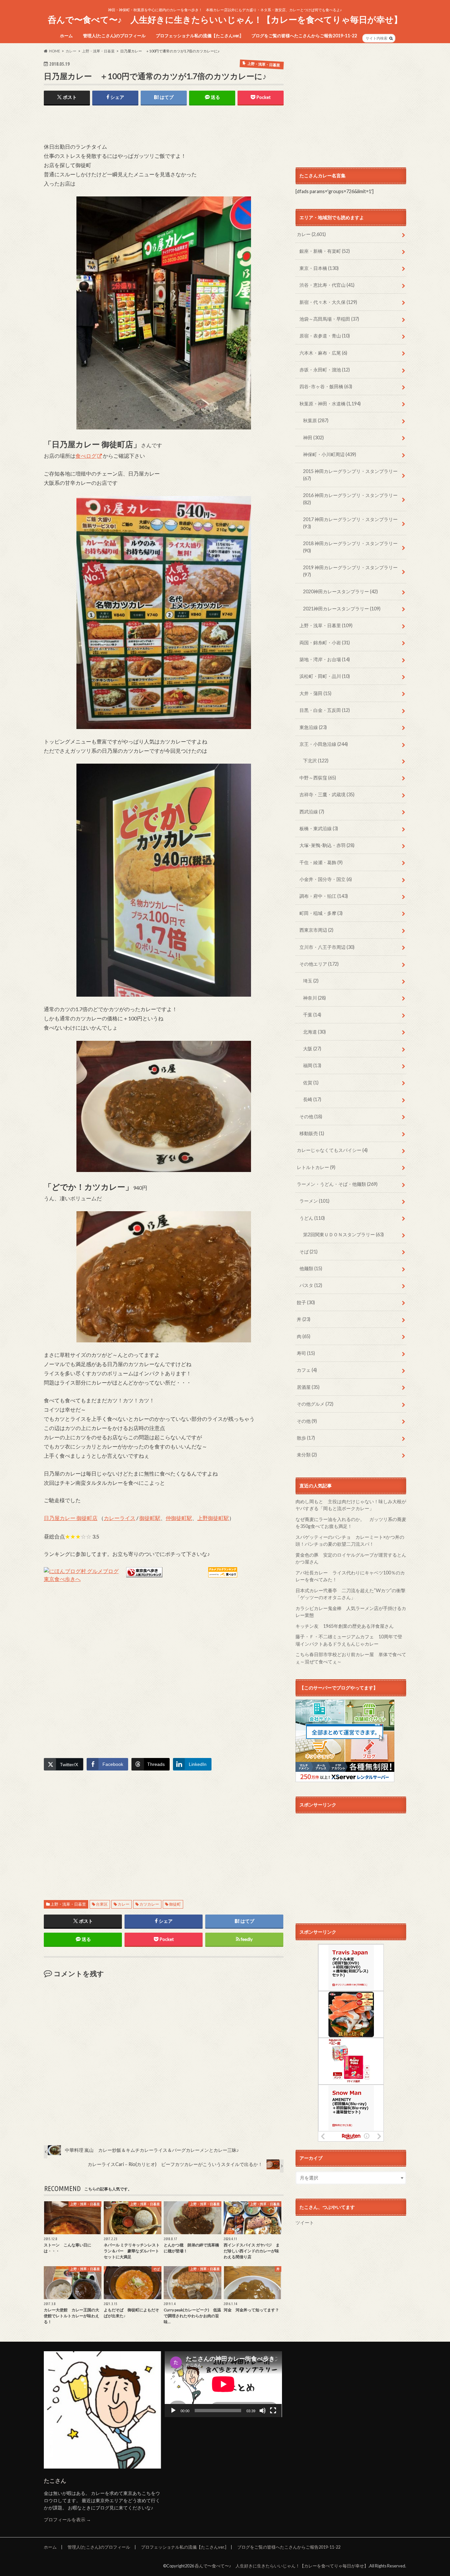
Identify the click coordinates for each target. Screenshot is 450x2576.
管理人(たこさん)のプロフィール (114, 36)
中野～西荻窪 (318, 778)
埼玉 (311, 981)
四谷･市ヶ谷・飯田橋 (326, 386)
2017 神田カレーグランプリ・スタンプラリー (350, 523)
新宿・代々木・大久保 (328, 302)
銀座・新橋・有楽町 (325, 251)
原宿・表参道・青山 (325, 336)
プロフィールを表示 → (67, 2519)
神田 (313, 438)
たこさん (55, 2481)
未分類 (307, 1455)
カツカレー (149, 1904)
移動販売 (312, 1133)
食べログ (86, 456)
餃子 (306, 1302)
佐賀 (311, 1083)
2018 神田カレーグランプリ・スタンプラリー (350, 547)
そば (309, 1252)
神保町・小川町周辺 (330, 454)
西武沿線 (312, 812)
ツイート (305, 2223)
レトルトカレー (316, 1167)
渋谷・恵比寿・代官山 (327, 285)
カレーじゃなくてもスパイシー (332, 1150)
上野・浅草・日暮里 (68, 1904)
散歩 (306, 1438)
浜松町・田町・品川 (325, 676)
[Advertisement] (121, 125)
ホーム (66, 36)
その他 (311, 1116)
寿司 (306, 1353)
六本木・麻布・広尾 (323, 353)
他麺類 (311, 1268)
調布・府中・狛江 (324, 896)
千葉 (312, 1015)
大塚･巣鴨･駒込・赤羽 (327, 845)
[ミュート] (263, 2411)
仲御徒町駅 (179, 1518)
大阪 (312, 1049)
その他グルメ (315, 1404)
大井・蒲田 (315, 693)
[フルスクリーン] (273, 2411)
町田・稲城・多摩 (321, 913)
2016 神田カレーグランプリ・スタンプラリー (350, 499)
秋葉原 (316, 420)
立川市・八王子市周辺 (327, 947)
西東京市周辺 (316, 930)
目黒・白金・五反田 (325, 710)
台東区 (102, 1904)
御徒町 (175, 1904)
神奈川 (314, 998)
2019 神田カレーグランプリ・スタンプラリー (350, 571)
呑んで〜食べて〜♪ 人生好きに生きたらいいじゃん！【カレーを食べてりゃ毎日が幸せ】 (225, 19)
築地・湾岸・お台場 (325, 659)
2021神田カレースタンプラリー (342, 609)
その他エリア (319, 964)
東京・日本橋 (319, 268)
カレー (124, 1904)
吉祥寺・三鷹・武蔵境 (327, 794)
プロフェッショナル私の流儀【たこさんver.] (198, 36)
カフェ (307, 1370)
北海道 (314, 1032)
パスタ (311, 1285)
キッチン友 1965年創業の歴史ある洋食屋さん (345, 1626)
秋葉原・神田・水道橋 (330, 404)
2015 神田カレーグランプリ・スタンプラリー (350, 475)
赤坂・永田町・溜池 (325, 370)
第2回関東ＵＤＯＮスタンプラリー (343, 1234)
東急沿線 (313, 727)
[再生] (173, 2411)
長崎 (312, 1099)
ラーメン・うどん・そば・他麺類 (337, 1184)
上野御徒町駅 (213, 1518)
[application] (223, 2384)
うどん (312, 1218)
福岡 (312, 1065)
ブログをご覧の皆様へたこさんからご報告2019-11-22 (304, 36)
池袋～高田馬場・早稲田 (329, 319)
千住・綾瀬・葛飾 (321, 862)
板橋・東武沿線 (319, 828)
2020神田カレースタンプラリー (340, 591)
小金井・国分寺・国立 (326, 879)
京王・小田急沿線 (324, 744)
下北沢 (316, 761)
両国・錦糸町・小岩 (325, 643)
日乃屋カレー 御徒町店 (71, 1518)
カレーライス (120, 1518)
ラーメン (314, 1201)
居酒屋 (308, 1387)
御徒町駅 (150, 1518)
